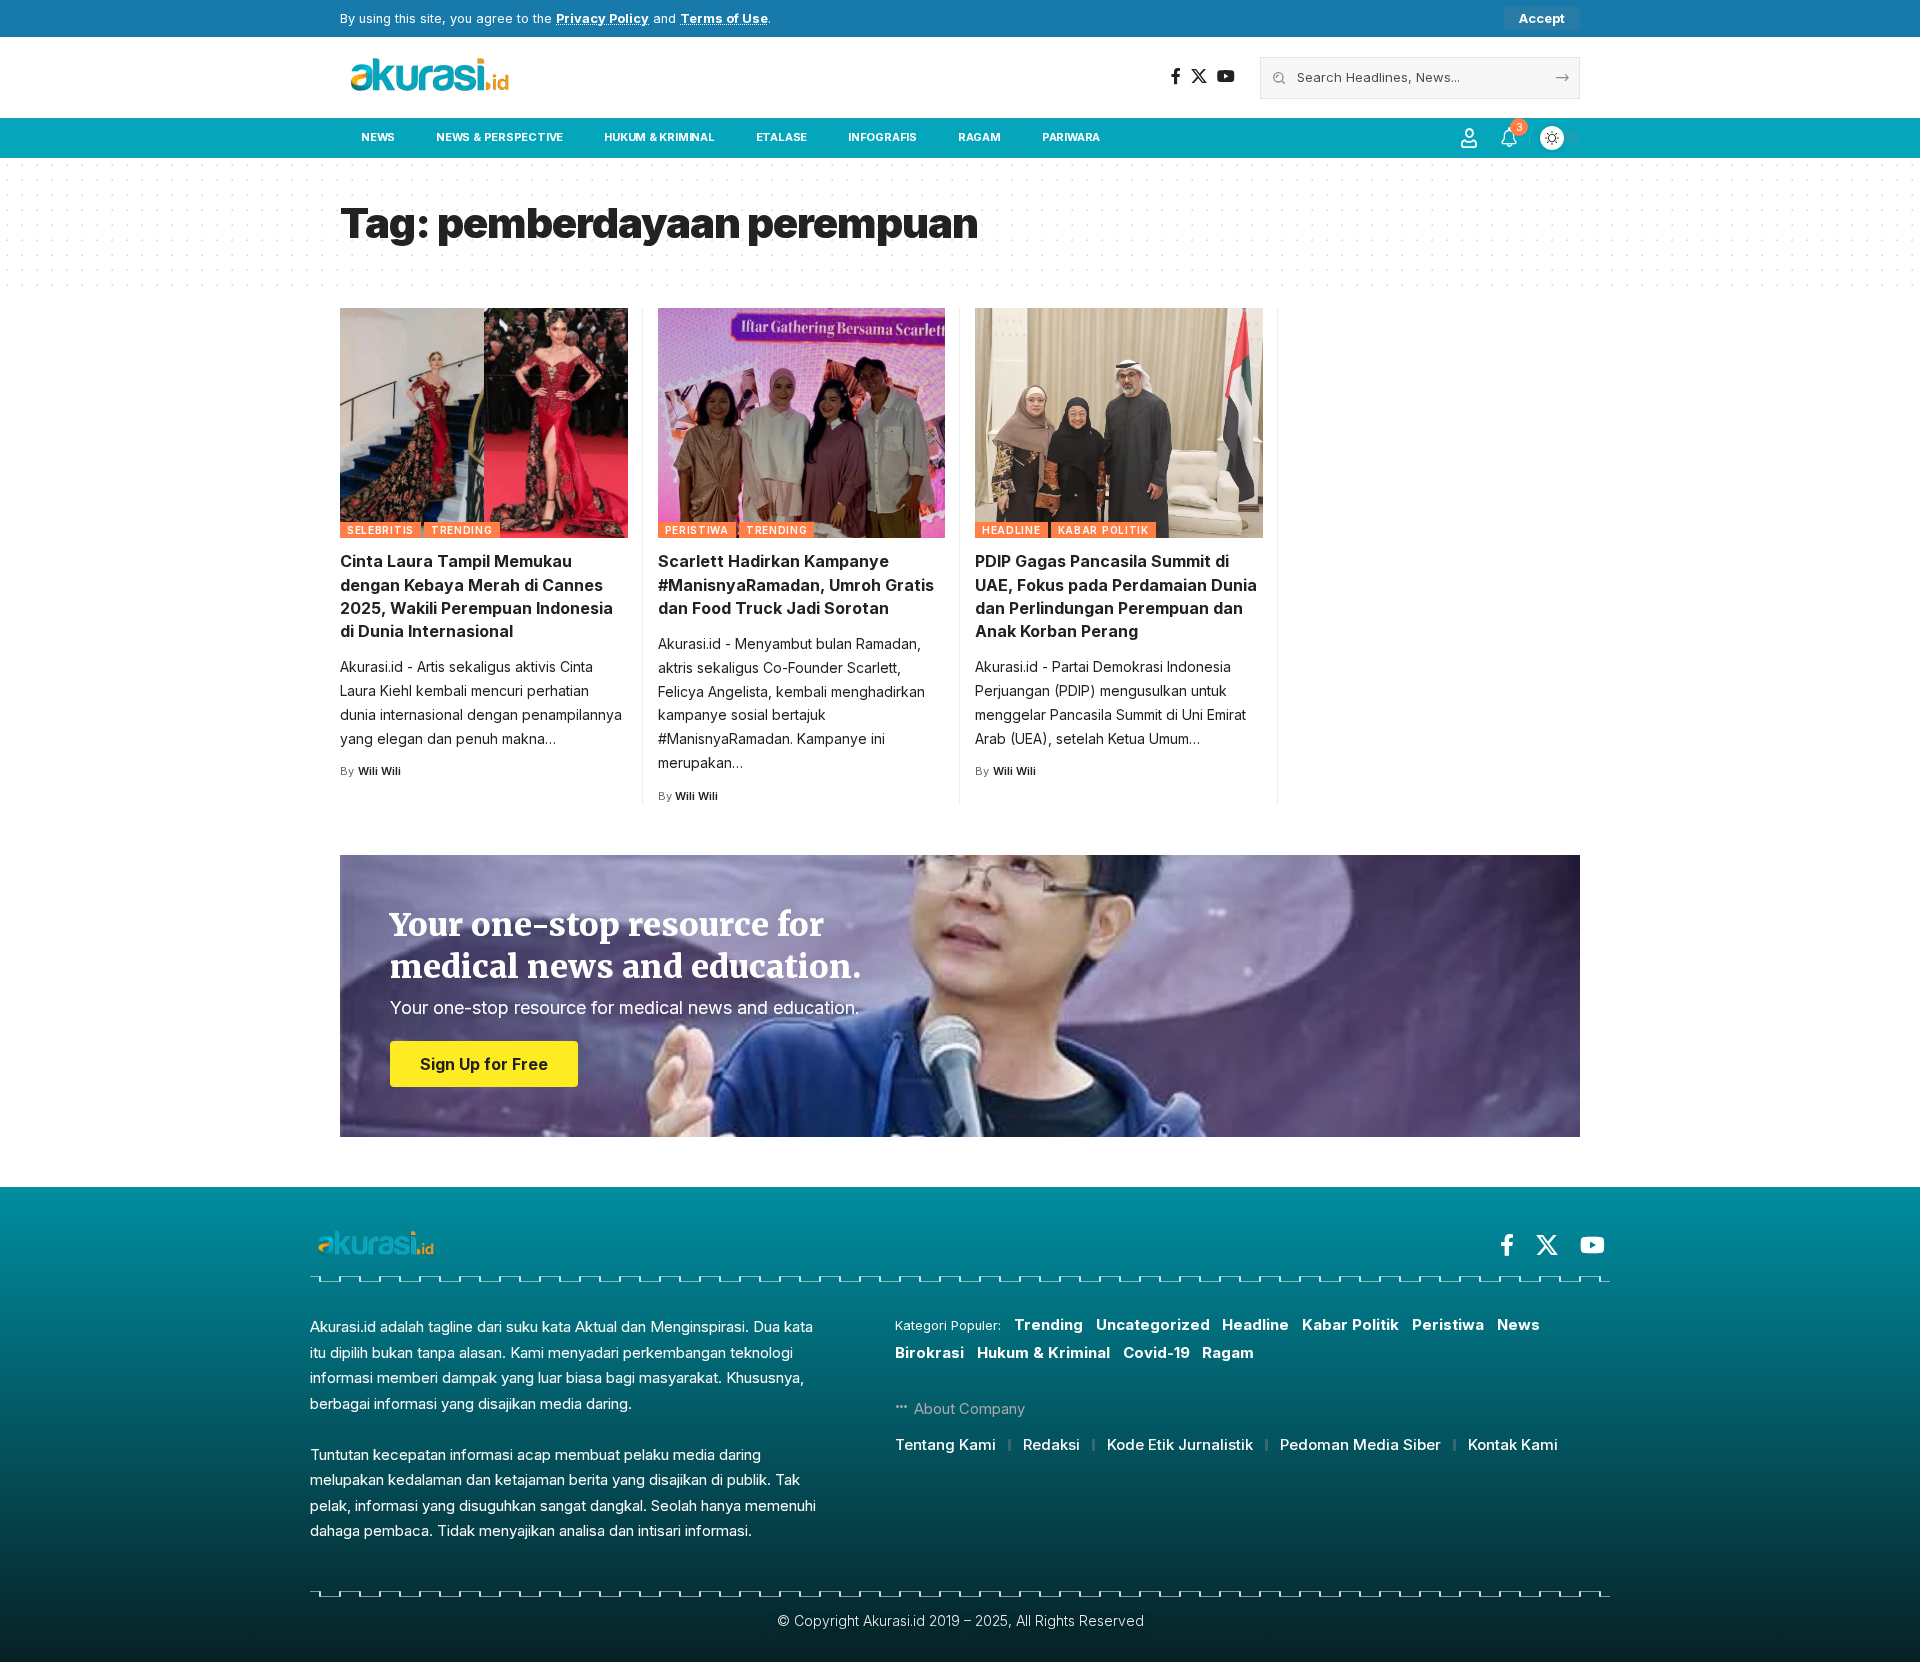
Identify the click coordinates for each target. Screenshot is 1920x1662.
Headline (1011, 530)
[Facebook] (1176, 76)
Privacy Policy (602, 18)
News (1518, 1324)
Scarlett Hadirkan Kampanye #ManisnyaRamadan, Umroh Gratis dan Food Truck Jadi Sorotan (796, 584)
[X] (1199, 76)
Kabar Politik (1103, 530)
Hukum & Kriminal (1043, 1352)
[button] (1542, 18)
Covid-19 (1156, 1352)
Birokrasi (929, 1352)
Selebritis (380, 530)
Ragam (1228, 1352)
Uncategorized (1153, 1324)
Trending (462, 530)
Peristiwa (697, 530)
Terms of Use (724, 18)
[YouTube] (1226, 76)
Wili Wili (379, 771)
